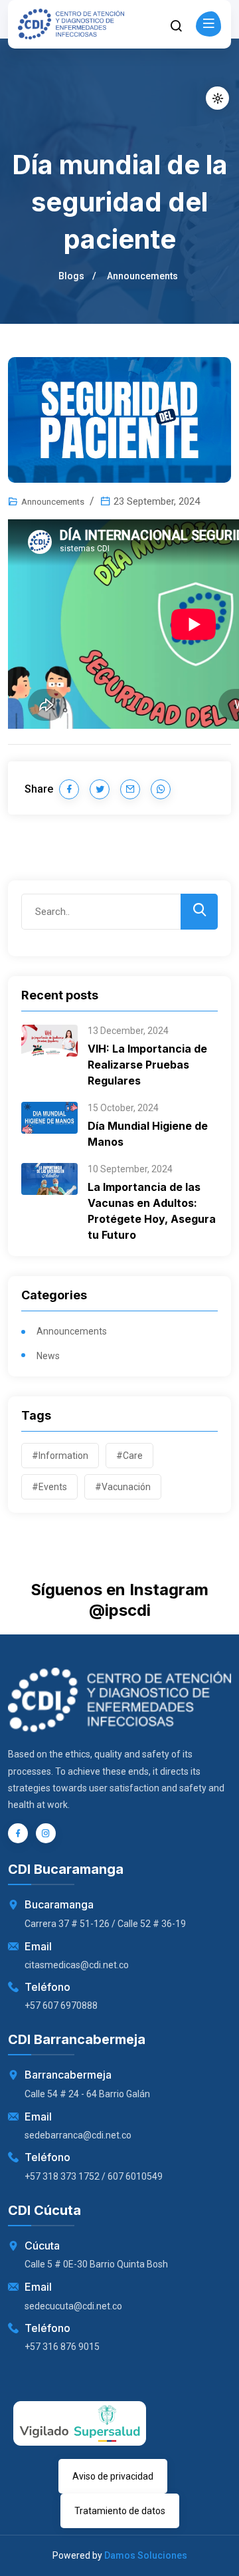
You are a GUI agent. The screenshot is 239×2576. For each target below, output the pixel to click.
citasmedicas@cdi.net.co (77, 1965)
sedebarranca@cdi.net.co (78, 2135)
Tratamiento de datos (120, 2511)
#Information (60, 1456)
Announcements (142, 276)
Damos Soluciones (146, 2555)
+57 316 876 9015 (62, 2347)
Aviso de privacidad (113, 2476)
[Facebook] (18, 1833)
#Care (129, 1456)
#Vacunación (123, 1487)
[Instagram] (46, 1833)
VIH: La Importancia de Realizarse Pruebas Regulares (147, 1065)
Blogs (71, 276)
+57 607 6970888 (61, 2005)
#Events (49, 1487)
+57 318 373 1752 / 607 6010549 (94, 2176)
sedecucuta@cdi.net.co (73, 2306)
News (48, 1356)
